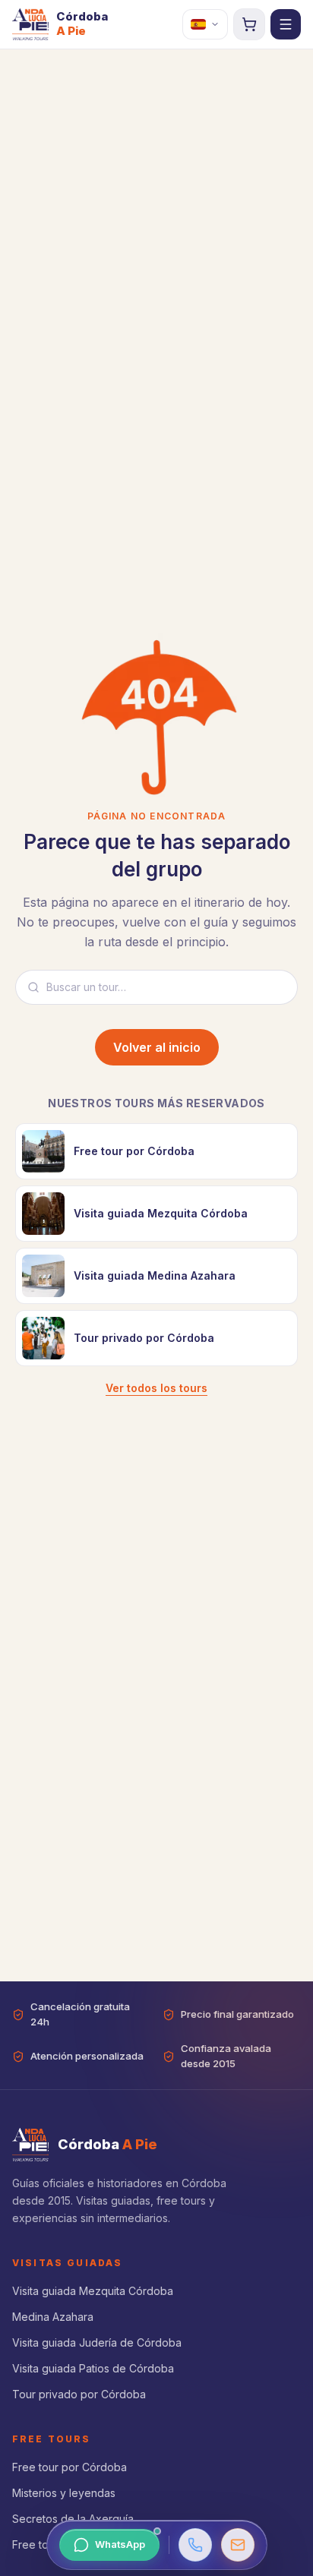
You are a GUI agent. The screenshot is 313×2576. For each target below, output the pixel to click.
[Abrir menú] (286, 24)
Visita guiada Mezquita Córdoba (93, 2291)
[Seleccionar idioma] (205, 24)
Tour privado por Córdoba (79, 2394)
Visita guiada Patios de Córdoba (93, 2368)
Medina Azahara (53, 2317)
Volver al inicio (157, 1047)
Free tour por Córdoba (70, 2467)
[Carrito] (249, 24)
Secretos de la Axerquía (73, 2519)
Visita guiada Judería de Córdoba (97, 2342)
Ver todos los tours (156, 1388)
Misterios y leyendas (64, 2493)
